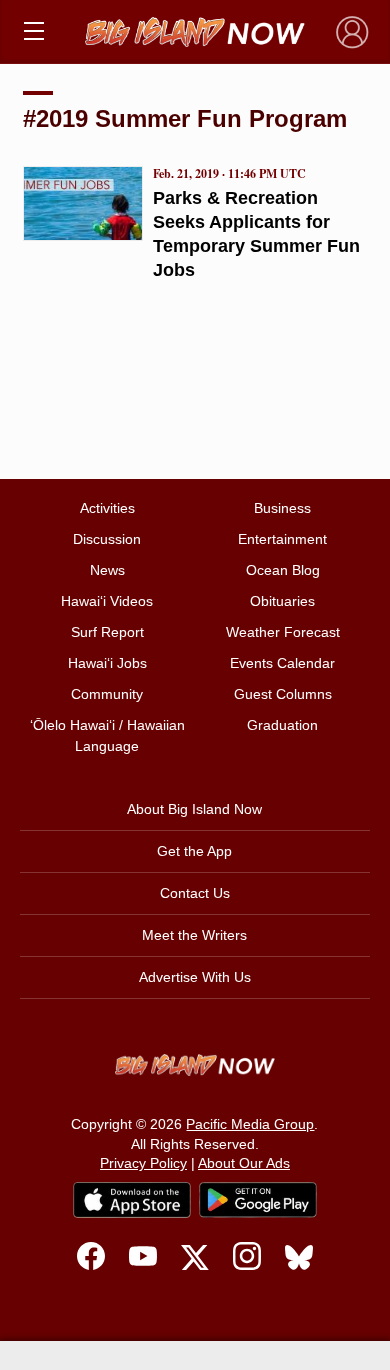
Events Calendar (282, 663)
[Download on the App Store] (132, 1199)
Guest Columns (283, 694)
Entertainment (282, 539)
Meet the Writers (194, 935)
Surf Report (107, 632)
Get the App (194, 851)
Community (107, 694)
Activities (107, 508)
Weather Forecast (283, 632)
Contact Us (195, 893)
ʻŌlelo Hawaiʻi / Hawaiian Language (107, 735)
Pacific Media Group (250, 1124)
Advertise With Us (195, 977)
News (107, 570)
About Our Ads (244, 1163)
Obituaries (282, 601)
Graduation (282, 725)
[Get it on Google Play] (258, 1200)
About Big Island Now (194, 809)
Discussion (107, 539)
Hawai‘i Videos (107, 601)
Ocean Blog (283, 570)
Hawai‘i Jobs (107, 663)
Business (282, 508)
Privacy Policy (143, 1163)
